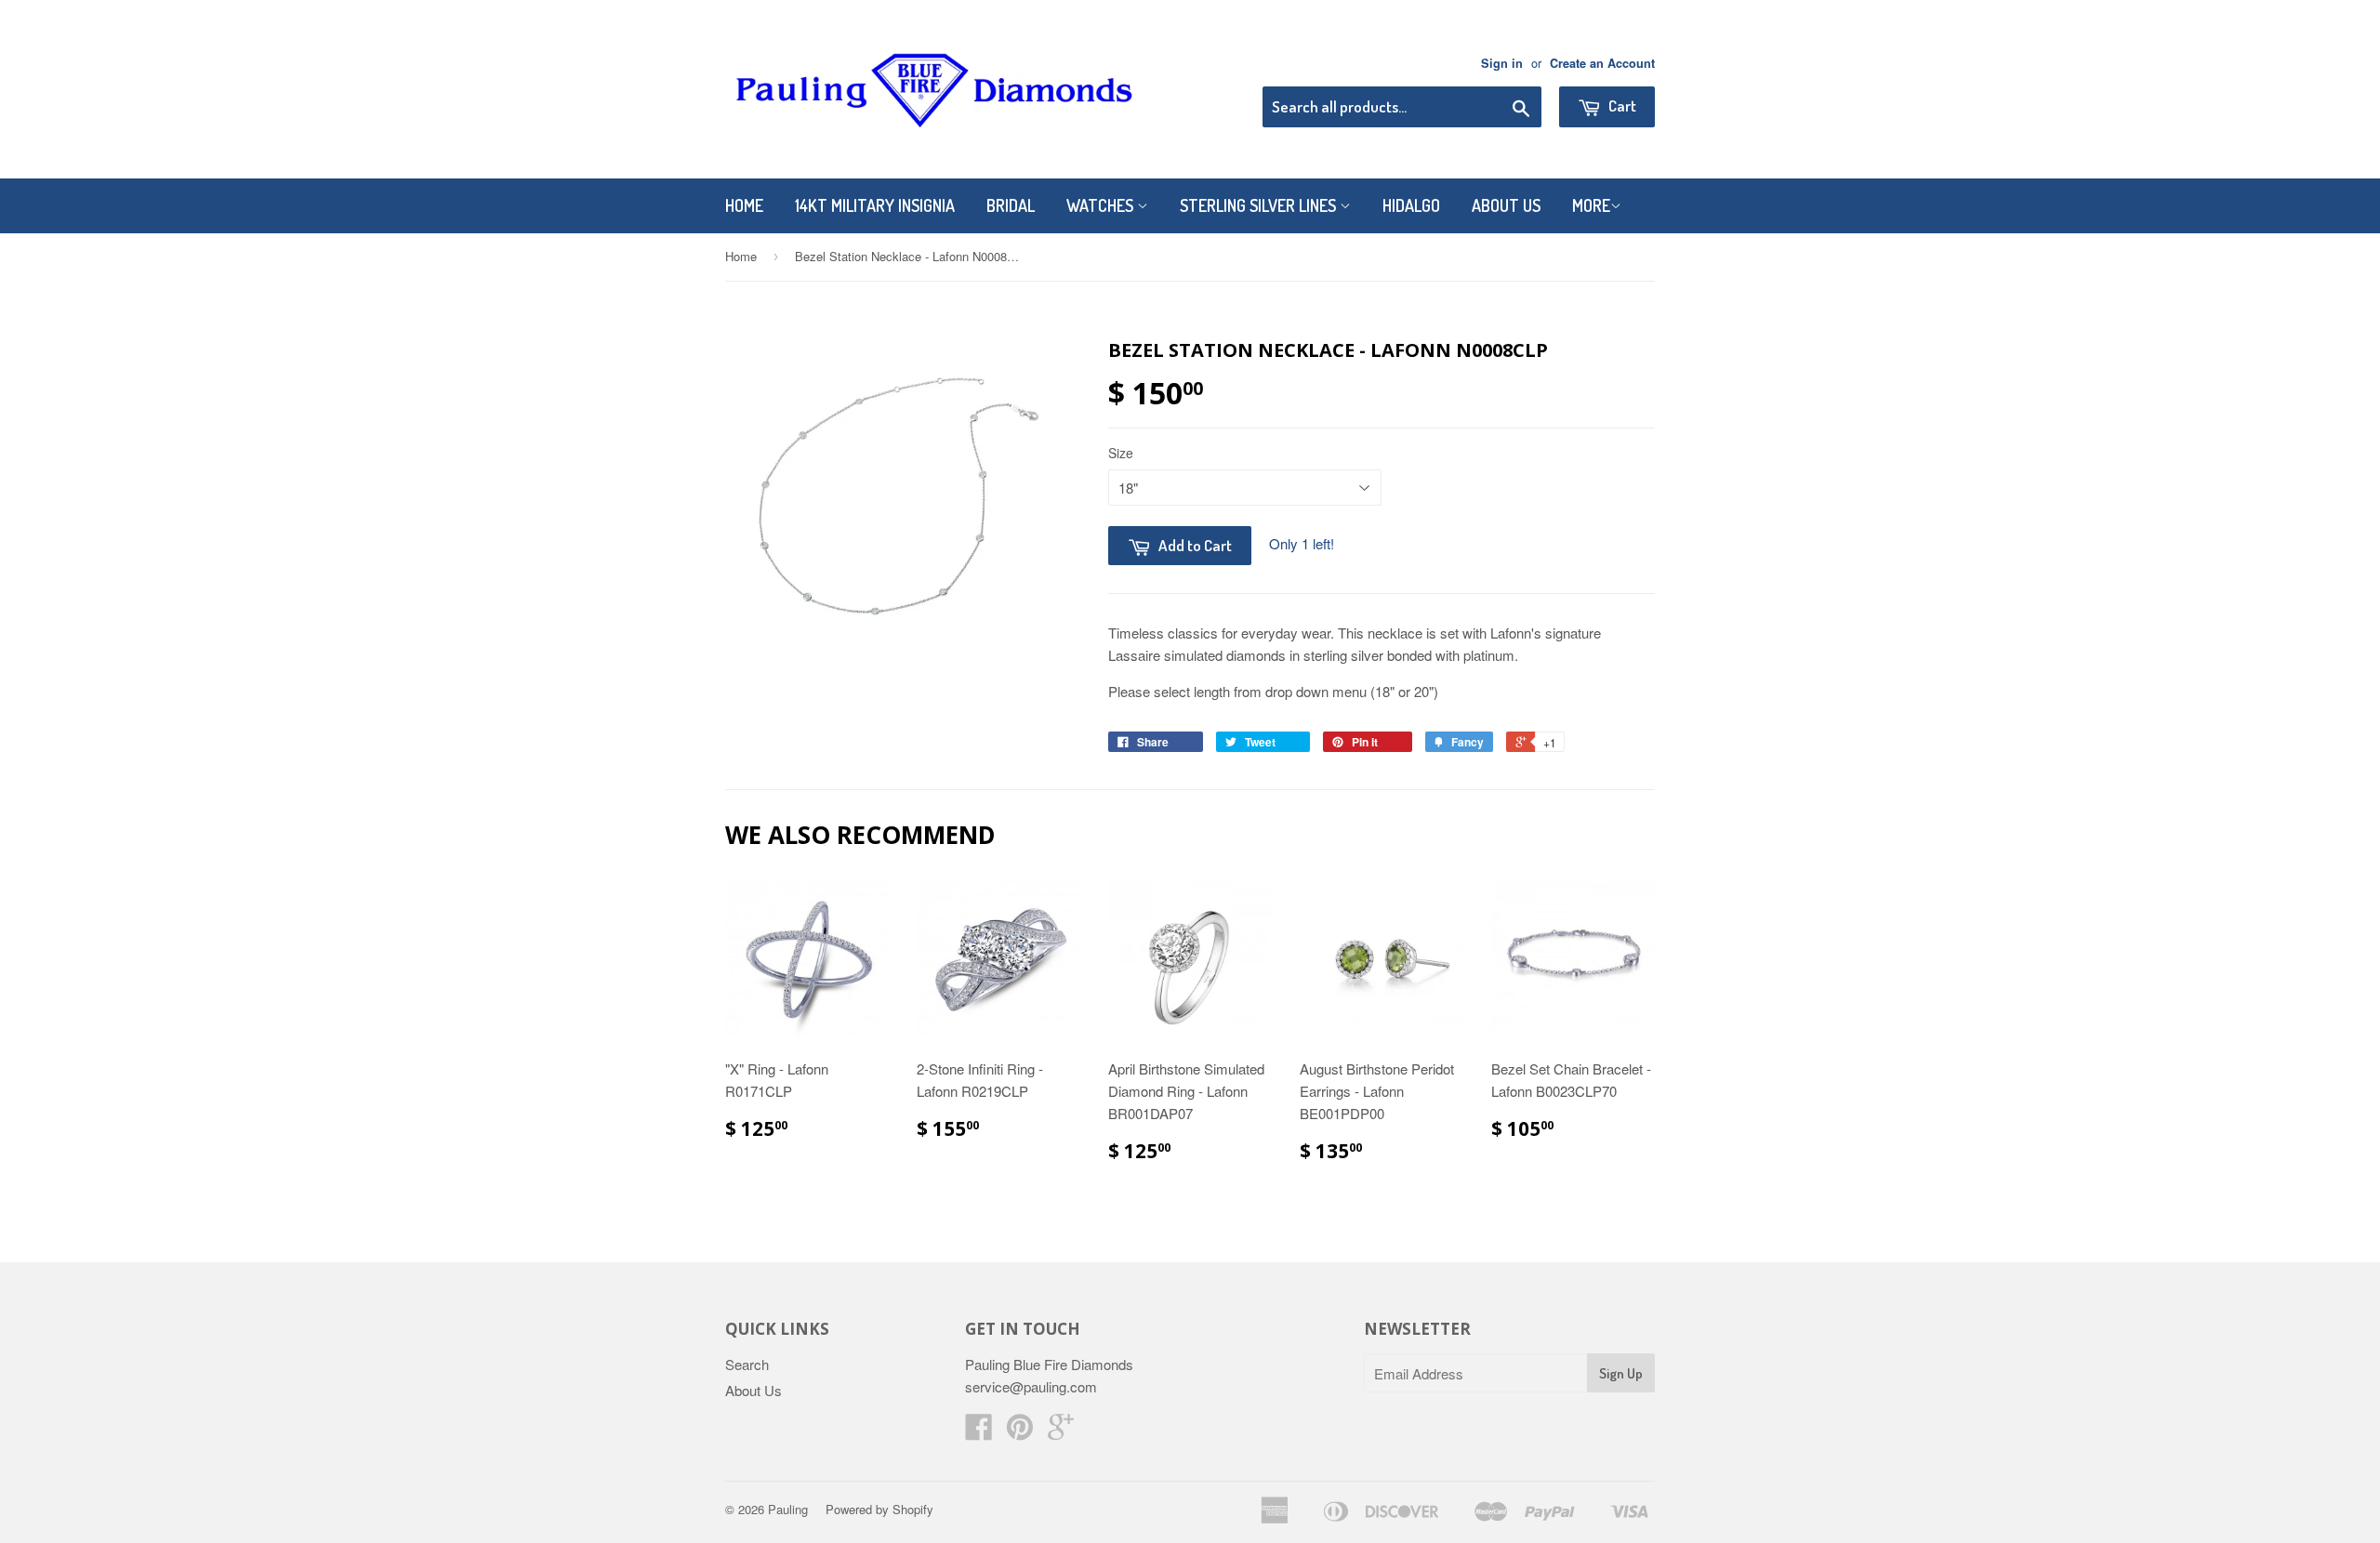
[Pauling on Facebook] (979, 1432)
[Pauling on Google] (1061, 1432)
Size (1121, 453)
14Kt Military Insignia (875, 205)
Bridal (1011, 205)
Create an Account (1602, 63)
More (1591, 205)
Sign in (1502, 63)
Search (747, 1364)
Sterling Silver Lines (1260, 205)
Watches (1102, 205)
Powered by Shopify (879, 1509)
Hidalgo (1411, 205)
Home (744, 205)
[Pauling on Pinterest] (1020, 1432)
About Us (1506, 205)
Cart (1621, 106)
